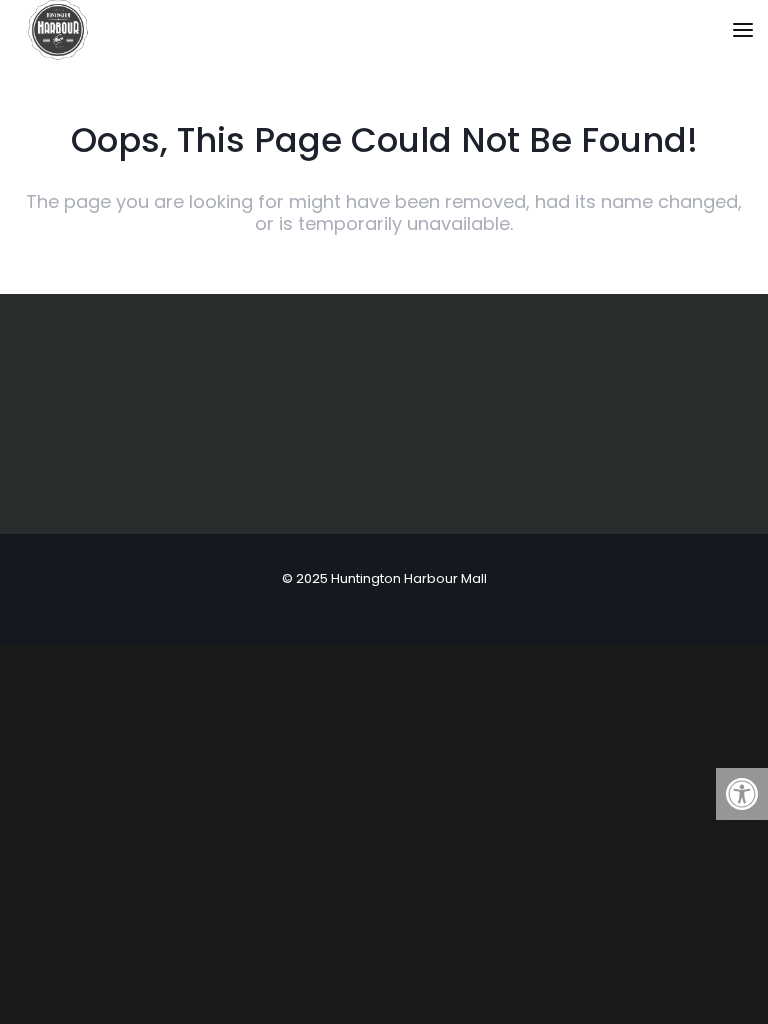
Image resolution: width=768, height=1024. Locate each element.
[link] (742, 794)
